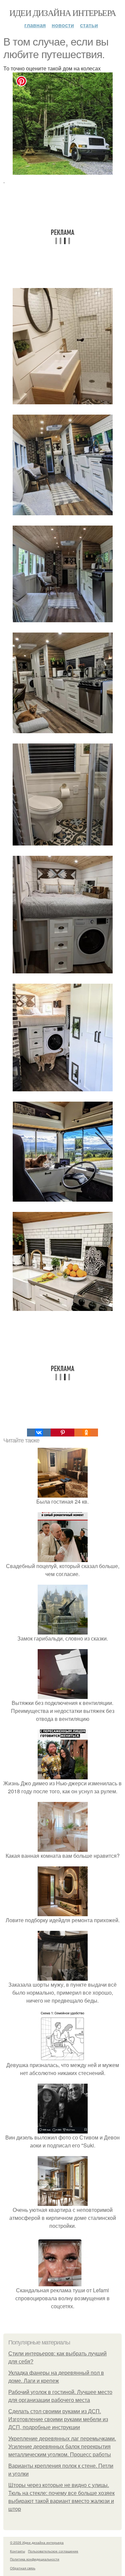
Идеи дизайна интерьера (63, 13)
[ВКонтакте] (39, 1433)
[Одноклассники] (86, 1433)
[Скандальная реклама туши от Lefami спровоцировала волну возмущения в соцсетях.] (63, 2282)
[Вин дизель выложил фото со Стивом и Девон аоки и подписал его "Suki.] (63, 2129)
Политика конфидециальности (35, 2559)
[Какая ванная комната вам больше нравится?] (63, 1848)
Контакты (17, 2551)
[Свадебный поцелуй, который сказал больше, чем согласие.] (63, 1558)
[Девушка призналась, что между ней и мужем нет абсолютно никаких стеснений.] (63, 2057)
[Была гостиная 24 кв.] (63, 1493)
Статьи (89, 25)
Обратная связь (23, 2568)
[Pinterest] (62, 1433)
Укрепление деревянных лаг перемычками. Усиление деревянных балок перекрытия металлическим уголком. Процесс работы (62, 2447)
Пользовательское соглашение (53, 2551)
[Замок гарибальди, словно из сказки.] (63, 1630)
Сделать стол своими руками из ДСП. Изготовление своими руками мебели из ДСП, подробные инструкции (58, 2419)
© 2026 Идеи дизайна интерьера (37, 2542)
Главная (35, 25)
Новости (63, 25)
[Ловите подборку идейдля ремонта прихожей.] (63, 1912)
